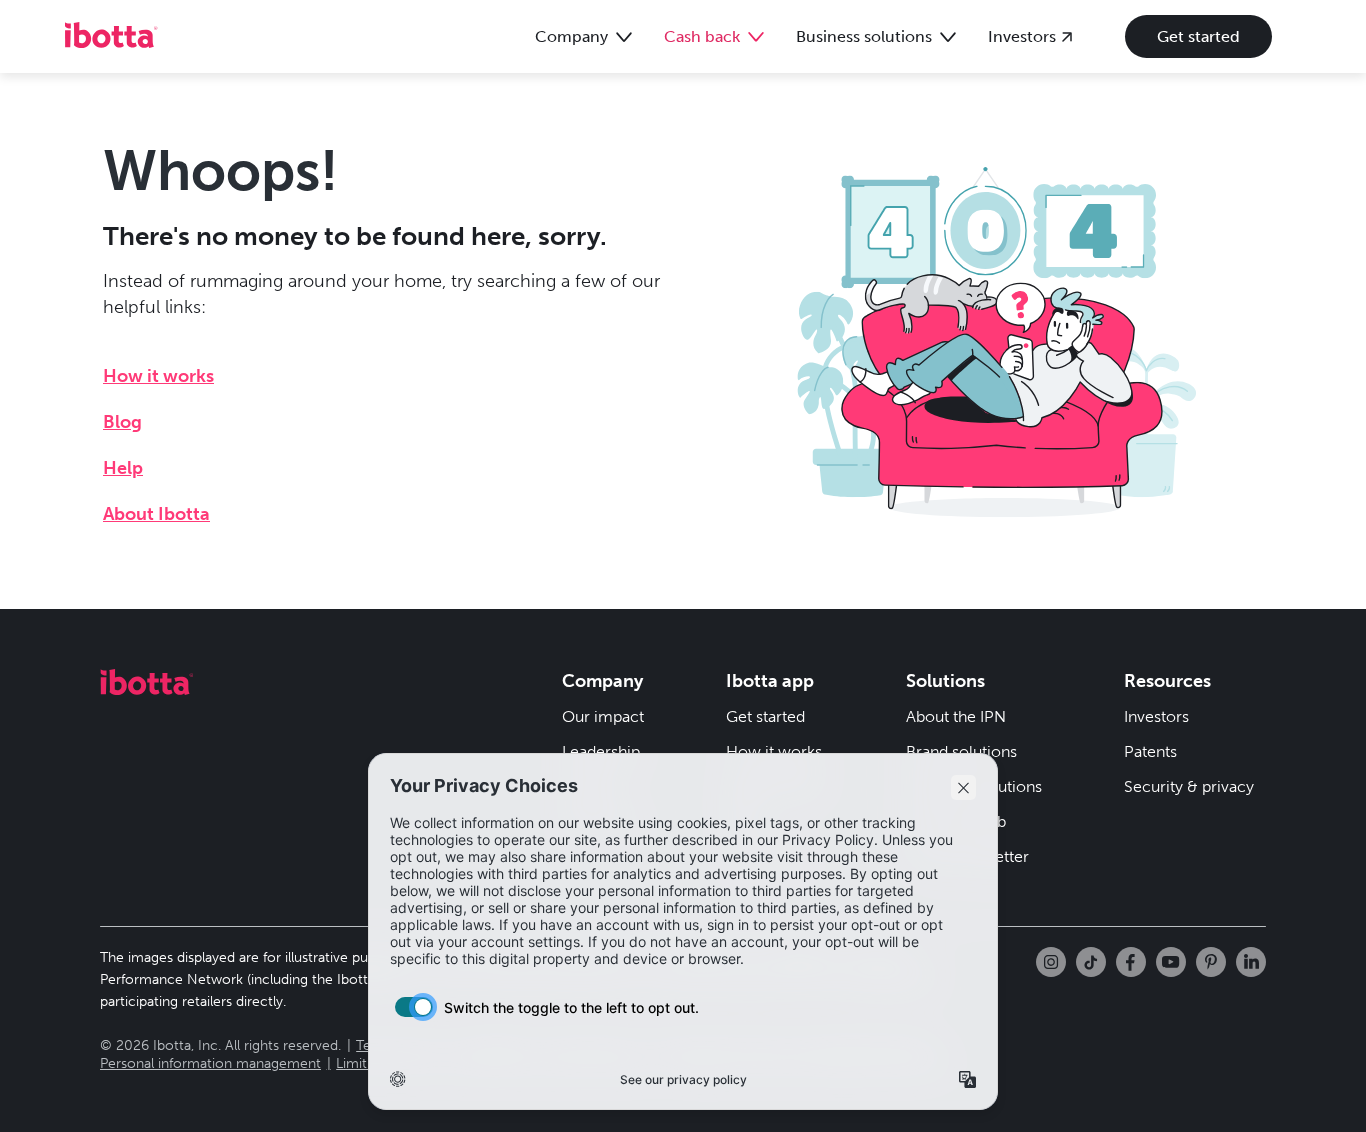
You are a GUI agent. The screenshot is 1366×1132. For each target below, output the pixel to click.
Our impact (603, 716)
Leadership (601, 751)
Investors (1156, 716)
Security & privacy (1189, 786)
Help (123, 468)
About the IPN (956, 716)
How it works (158, 376)
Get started (1198, 36)
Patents (1150, 751)
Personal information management (210, 1063)
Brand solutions (961, 751)
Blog (122, 422)
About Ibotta (156, 514)
